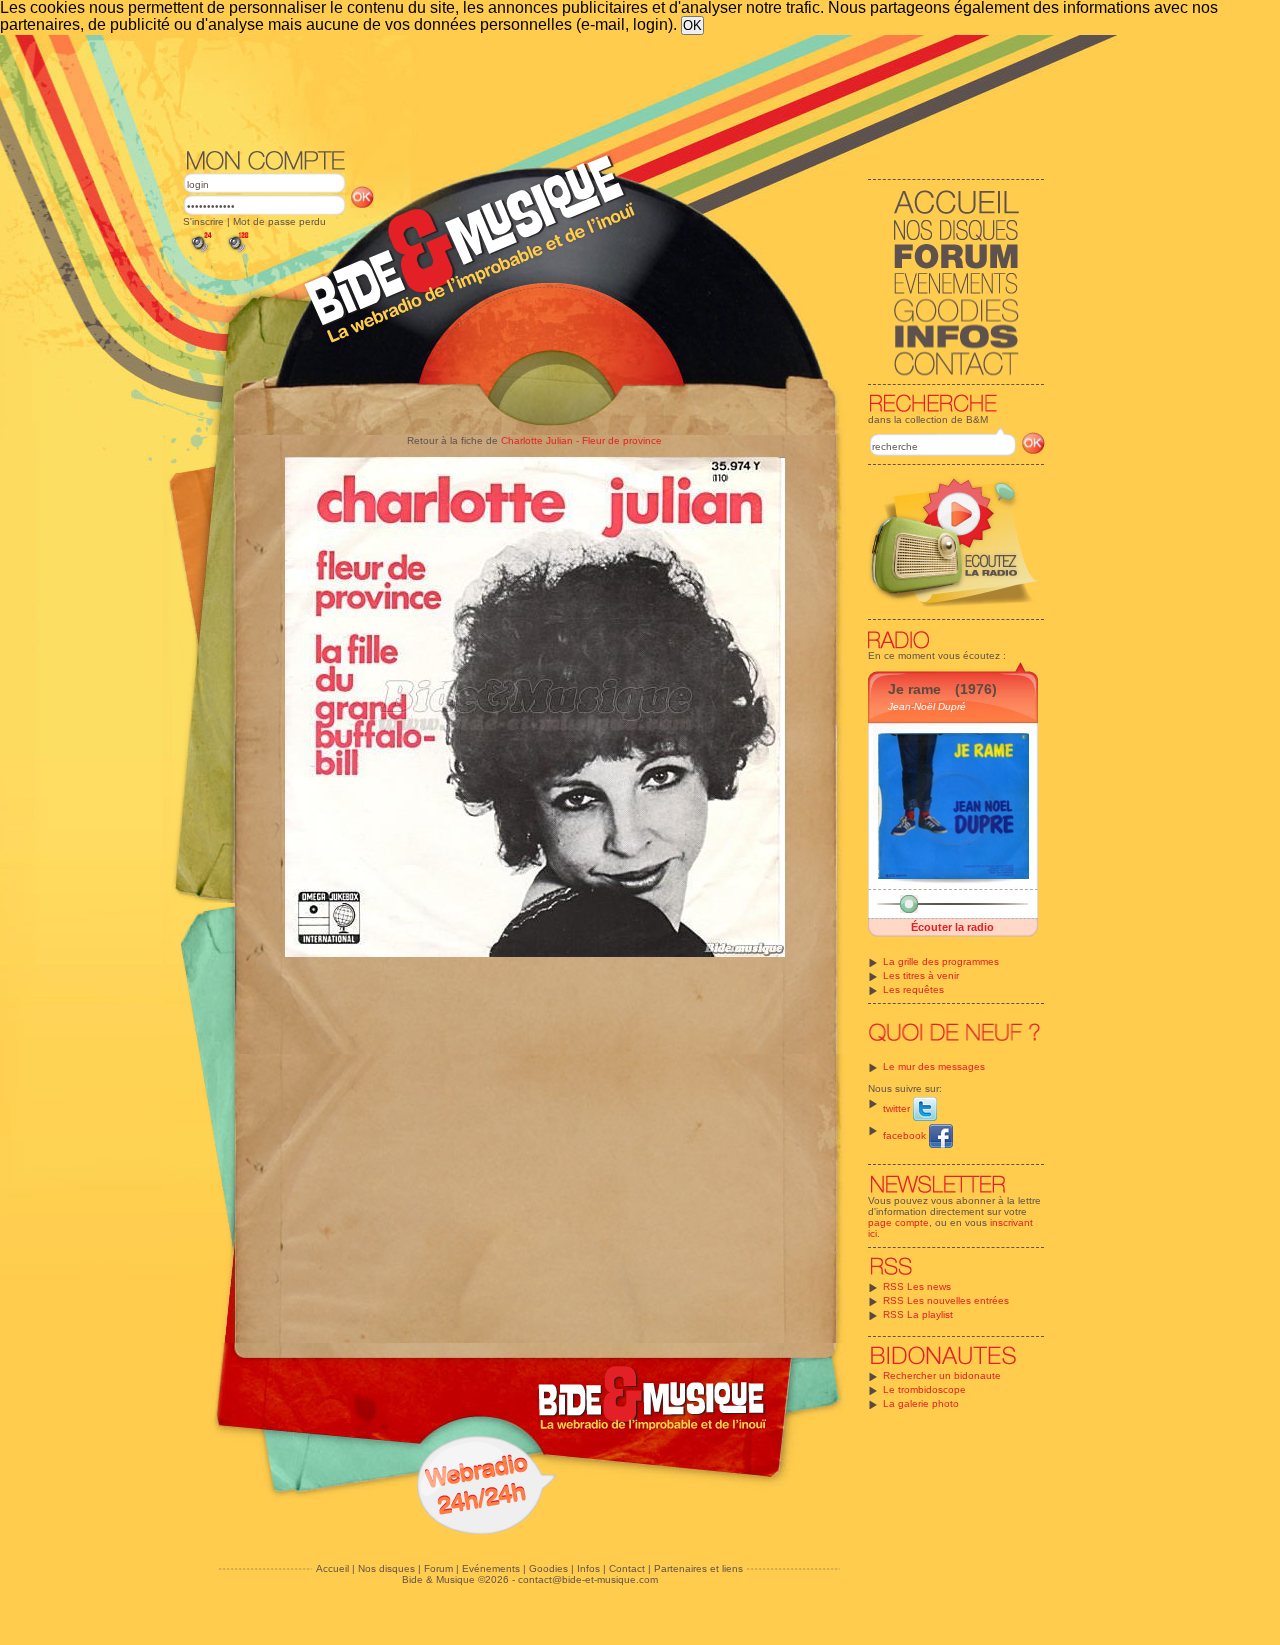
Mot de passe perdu (279, 221)
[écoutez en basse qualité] (200, 252)
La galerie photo (921, 1403)
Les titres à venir (921, 975)
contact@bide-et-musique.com (588, 1579)
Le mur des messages (934, 1066)
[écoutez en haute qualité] (237, 252)
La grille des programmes (941, 961)
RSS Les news (917, 1286)
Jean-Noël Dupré (927, 706)
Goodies (548, 1568)
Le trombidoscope (924, 1389)
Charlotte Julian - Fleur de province (581, 440)
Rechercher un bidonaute (942, 1375)
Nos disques (386, 1568)
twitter (898, 1108)
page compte (898, 1222)
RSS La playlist (918, 1314)
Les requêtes (913, 989)
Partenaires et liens (698, 1568)
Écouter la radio (952, 927)
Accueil (332, 1568)
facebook (906, 1135)
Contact (627, 1568)
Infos (588, 1568)
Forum (438, 1568)
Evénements (491, 1568)
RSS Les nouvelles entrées (946, 1300)
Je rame (914, 689)
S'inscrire (203, 221)
